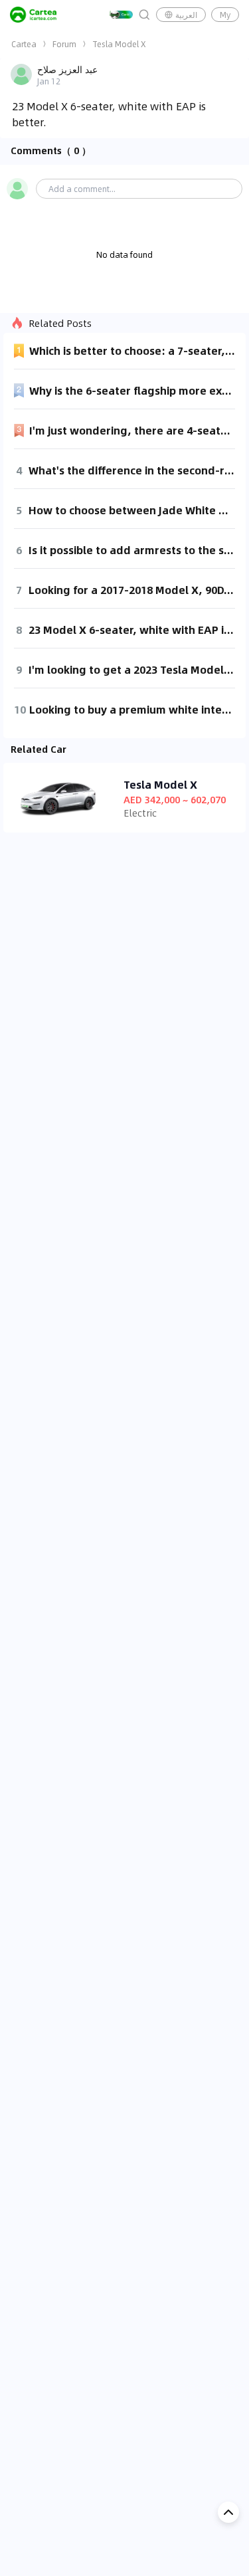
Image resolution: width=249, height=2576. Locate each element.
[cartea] (33, 15)
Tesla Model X (119, 44)
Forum (64, 44)
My (225, 15)
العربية (186, 15)
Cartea (24, 44)
